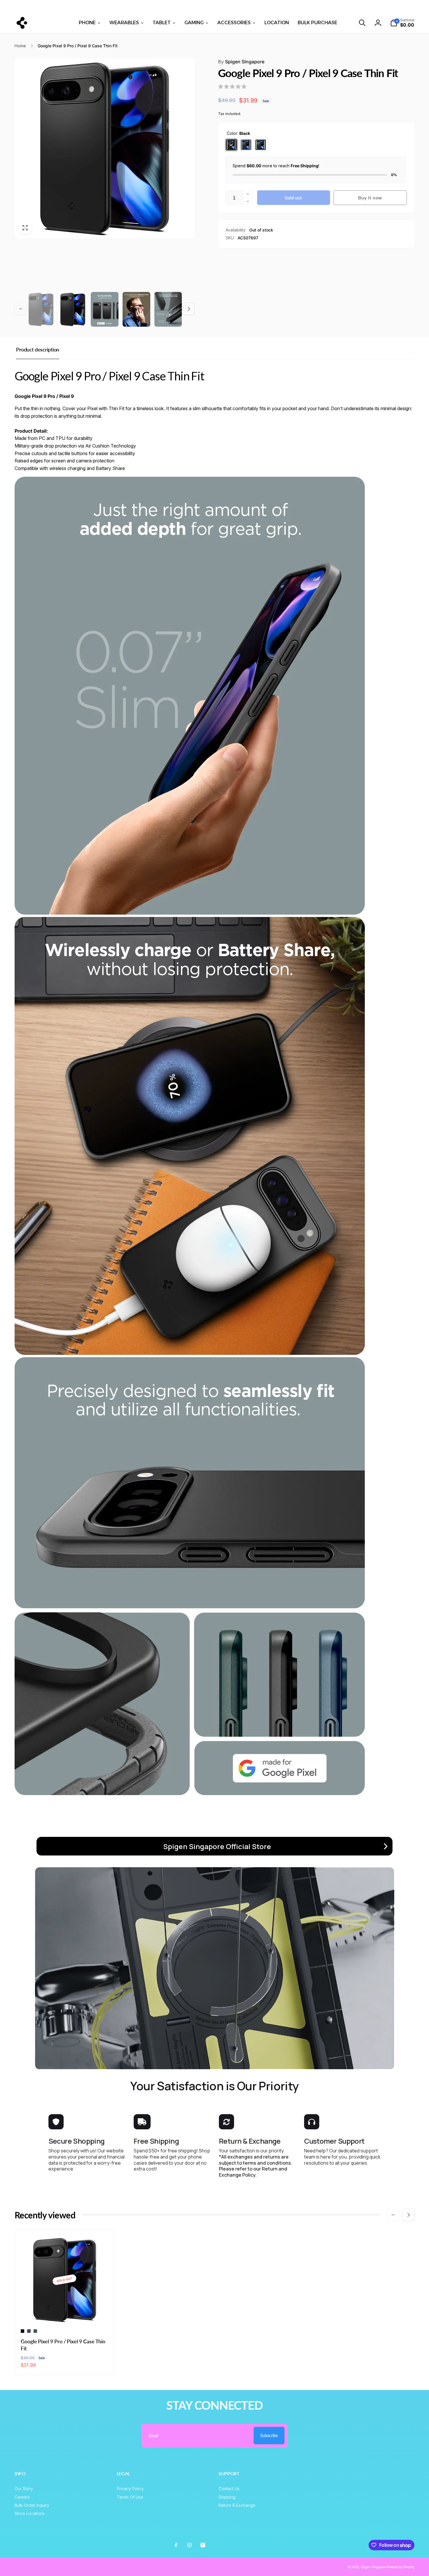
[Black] (231, 145)
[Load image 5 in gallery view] (168, 309)
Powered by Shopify (401, 2567)
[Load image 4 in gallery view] (136, 309)
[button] (362, 23)
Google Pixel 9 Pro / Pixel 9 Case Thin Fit (63, 2345)
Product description (38, 349)
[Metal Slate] (246, 145)
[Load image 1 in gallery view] (41, 309)
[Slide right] (357, 6)
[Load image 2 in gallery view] (73, 309)
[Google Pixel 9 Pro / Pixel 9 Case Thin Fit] (65, 2313)
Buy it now (370, 197)
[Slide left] (72, 6)
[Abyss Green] (261, 145)
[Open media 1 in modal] (105, 148)
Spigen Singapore (241, 62)
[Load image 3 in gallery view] (105, 309)
